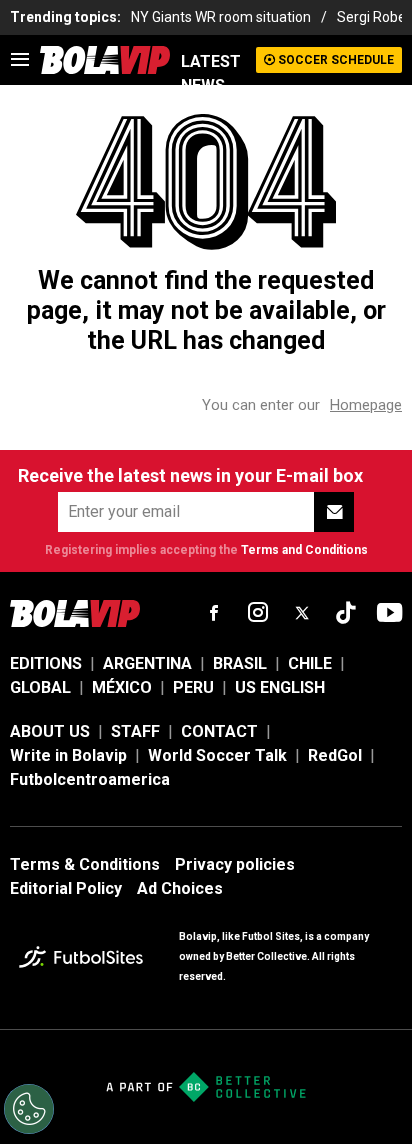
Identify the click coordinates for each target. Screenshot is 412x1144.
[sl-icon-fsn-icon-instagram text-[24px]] (258, 613)
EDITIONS (46, 663)
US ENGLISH (280, 687)
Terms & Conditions (85, 864)
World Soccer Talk (217, 755)
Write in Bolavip (68, 755)
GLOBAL (40, 687)
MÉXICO (122, 687)
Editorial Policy (66, 888)
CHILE (310, 663)
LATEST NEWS (211, 73)
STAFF (135, 731)
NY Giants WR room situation (221, 17)
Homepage (366, 405)
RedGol (335, 755)
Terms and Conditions (304, 550)
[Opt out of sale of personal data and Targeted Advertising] (29, 1109)
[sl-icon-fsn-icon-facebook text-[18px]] (214, 613)
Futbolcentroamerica (90, 779)
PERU (193, 687)
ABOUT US (50, 731)
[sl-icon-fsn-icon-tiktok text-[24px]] (346, 613)
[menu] (20, 60)
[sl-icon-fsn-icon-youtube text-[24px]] (390, 613)
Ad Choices (180, 888)
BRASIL (240, 663)
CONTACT (219, 731)
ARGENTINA (147, 663)
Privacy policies (235, 864)
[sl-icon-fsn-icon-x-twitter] (302, 613)
